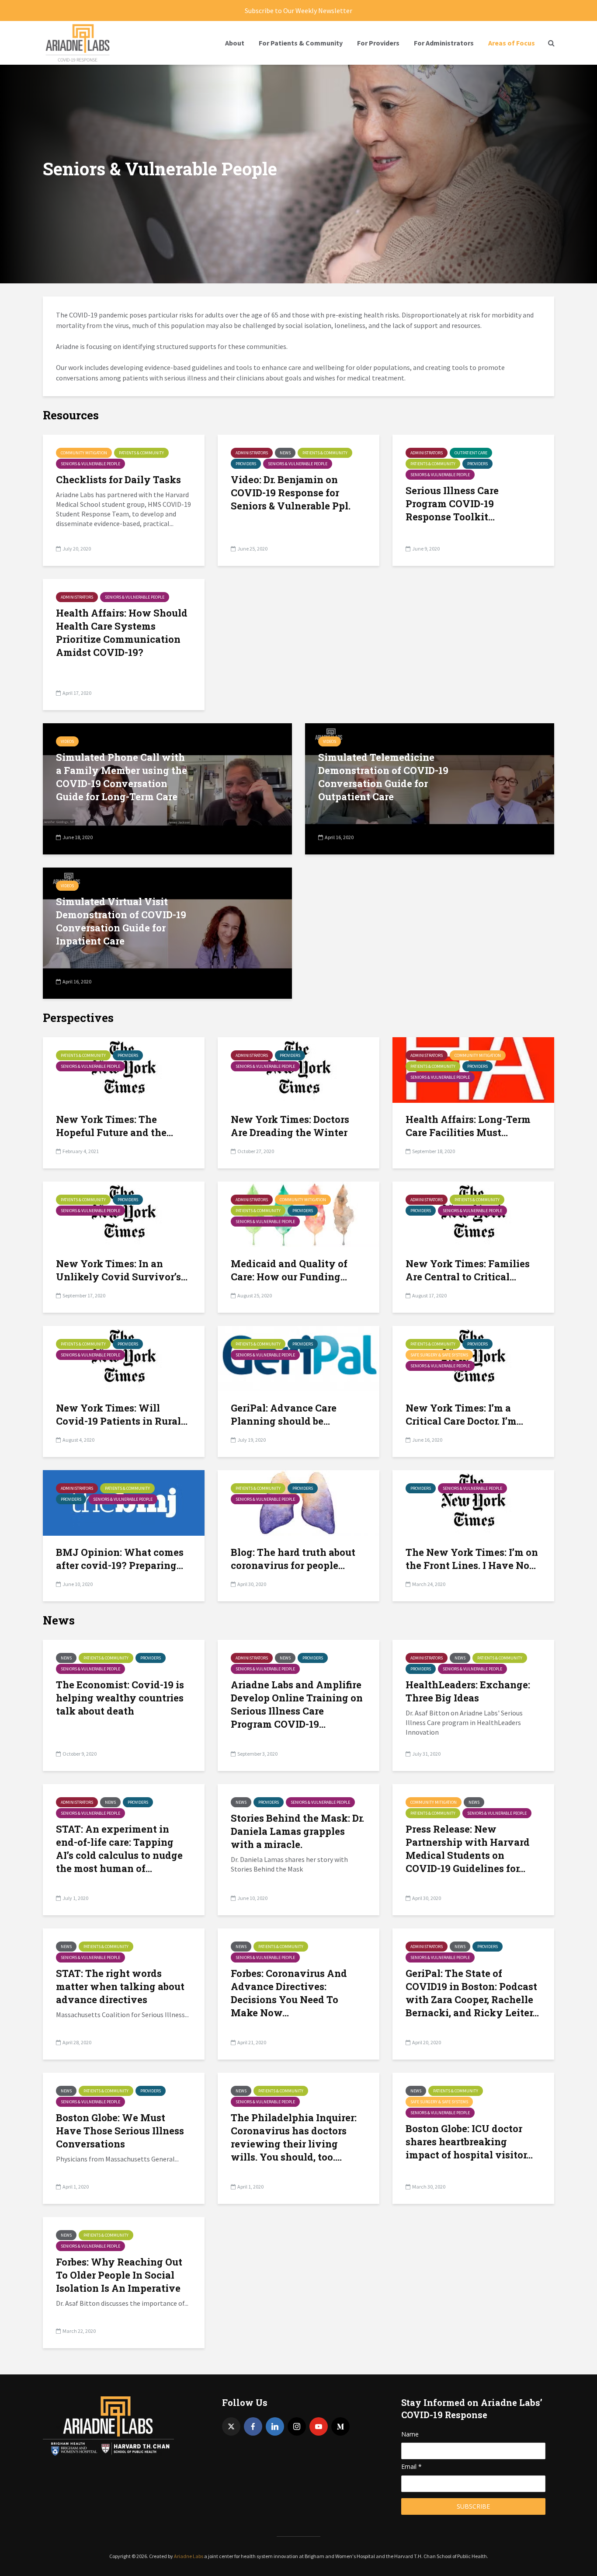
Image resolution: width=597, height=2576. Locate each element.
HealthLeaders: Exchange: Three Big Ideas (468, 1691)
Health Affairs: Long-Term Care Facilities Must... (468, 1126)
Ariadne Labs (189, 2556)
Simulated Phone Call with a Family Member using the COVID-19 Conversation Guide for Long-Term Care (121, 777)
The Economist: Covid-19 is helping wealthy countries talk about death (120, 1698)
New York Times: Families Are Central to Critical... (468, 1270)
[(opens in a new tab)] (473, 1358)
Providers (246, 464)
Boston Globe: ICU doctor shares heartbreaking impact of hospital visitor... (469, 2142)
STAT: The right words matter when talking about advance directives (120, 1986)
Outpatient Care (471, 453)
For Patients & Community (301, 43)
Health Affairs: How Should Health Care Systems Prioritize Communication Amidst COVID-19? (122, 633)
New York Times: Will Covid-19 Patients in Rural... (122, 1414)
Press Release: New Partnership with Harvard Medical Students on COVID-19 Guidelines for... (468, 1849)
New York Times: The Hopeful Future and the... (115, 1126)
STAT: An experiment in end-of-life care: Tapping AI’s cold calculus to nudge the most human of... (119, 1849)
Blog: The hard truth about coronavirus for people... (293, 1559)
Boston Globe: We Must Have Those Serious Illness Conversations (120, 2131)
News (285, 453)
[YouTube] (319, 2426)
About (235, 43)
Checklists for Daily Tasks (118, 479)
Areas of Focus (512, 43)
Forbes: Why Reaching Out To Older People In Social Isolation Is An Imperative (119, 2275)
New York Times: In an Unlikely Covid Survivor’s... (122, 1270)
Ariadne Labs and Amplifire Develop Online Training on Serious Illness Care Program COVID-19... (297, 1704)
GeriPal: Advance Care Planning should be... (284, 1414)
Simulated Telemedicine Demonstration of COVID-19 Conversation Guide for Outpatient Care (383, 777)
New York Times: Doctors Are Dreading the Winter (290, 1126)
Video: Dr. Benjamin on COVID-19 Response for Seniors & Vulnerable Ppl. (291, 493)
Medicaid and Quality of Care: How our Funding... (289, 1270)
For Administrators (444, 43)
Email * (411, 2466)
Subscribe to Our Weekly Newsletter (298, 10)
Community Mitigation (84, 453)
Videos (67, 741)
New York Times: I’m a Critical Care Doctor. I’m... (464, 1414)
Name (410, 2434)
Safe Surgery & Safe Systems (439, 1355)
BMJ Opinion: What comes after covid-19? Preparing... (120, 1559)
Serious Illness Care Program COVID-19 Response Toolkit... (452, 504)
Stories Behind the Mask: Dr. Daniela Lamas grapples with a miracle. (297, 1831)
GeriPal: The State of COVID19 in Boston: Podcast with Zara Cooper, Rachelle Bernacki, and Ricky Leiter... (472, 1993)
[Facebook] (253, 2426)
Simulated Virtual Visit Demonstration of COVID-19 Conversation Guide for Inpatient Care (121, 921)
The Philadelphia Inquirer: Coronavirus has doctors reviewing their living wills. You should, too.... (294, 2137)
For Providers (378, 43)
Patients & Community (141, 453)
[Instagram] (297, 2426)
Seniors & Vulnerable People (90, 464)
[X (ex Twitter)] (231, 2426)
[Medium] (340, 2426)
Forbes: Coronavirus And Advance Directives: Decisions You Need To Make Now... (289, 1993)
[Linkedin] (275, 2426)
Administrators (252, 453)
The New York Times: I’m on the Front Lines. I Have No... (472, 1559)
